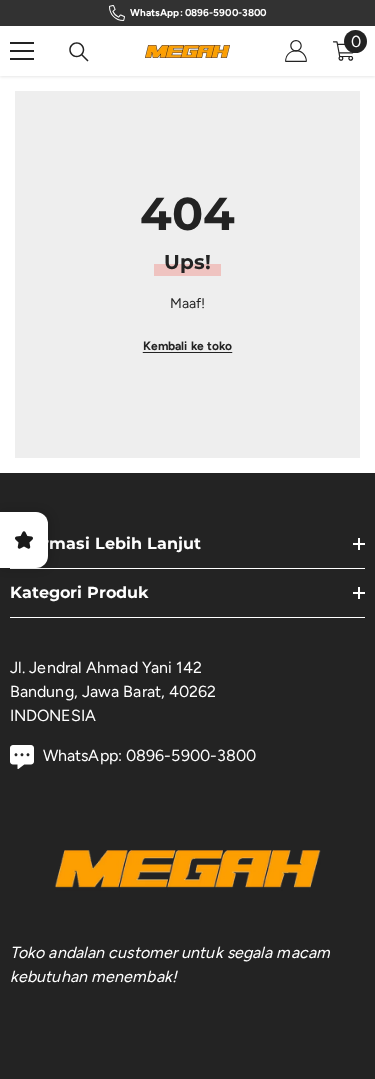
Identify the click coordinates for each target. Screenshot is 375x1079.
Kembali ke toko (188, 346)
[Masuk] (296, 51)
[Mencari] (79, 52)
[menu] (22, 51)
